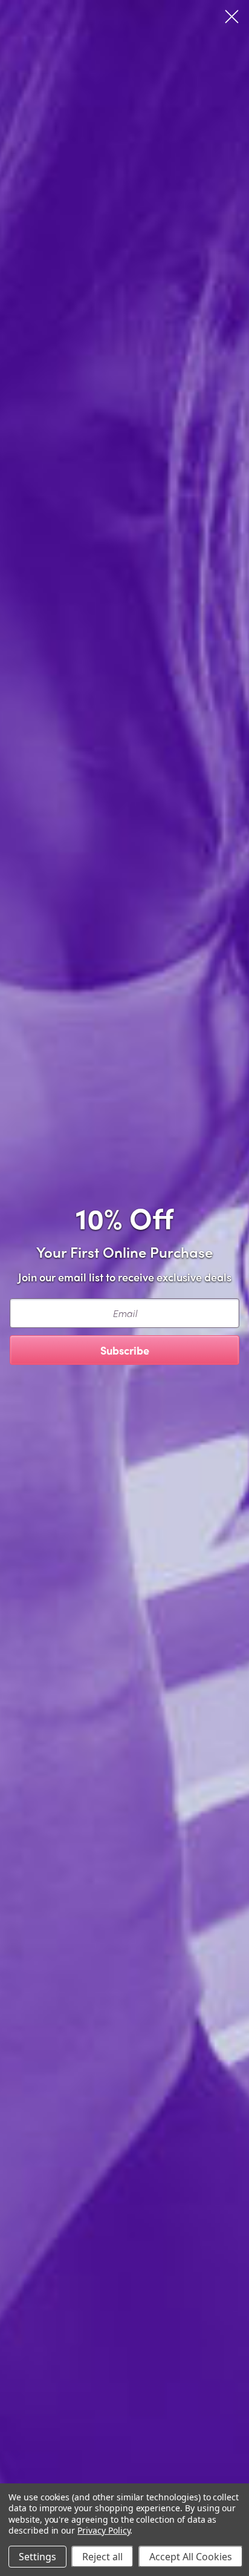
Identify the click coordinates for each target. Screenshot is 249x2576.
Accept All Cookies (191, 2557)
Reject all (102, 2557)
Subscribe (125, 1350)
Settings (37, 2557)
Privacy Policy (104, 2530)
